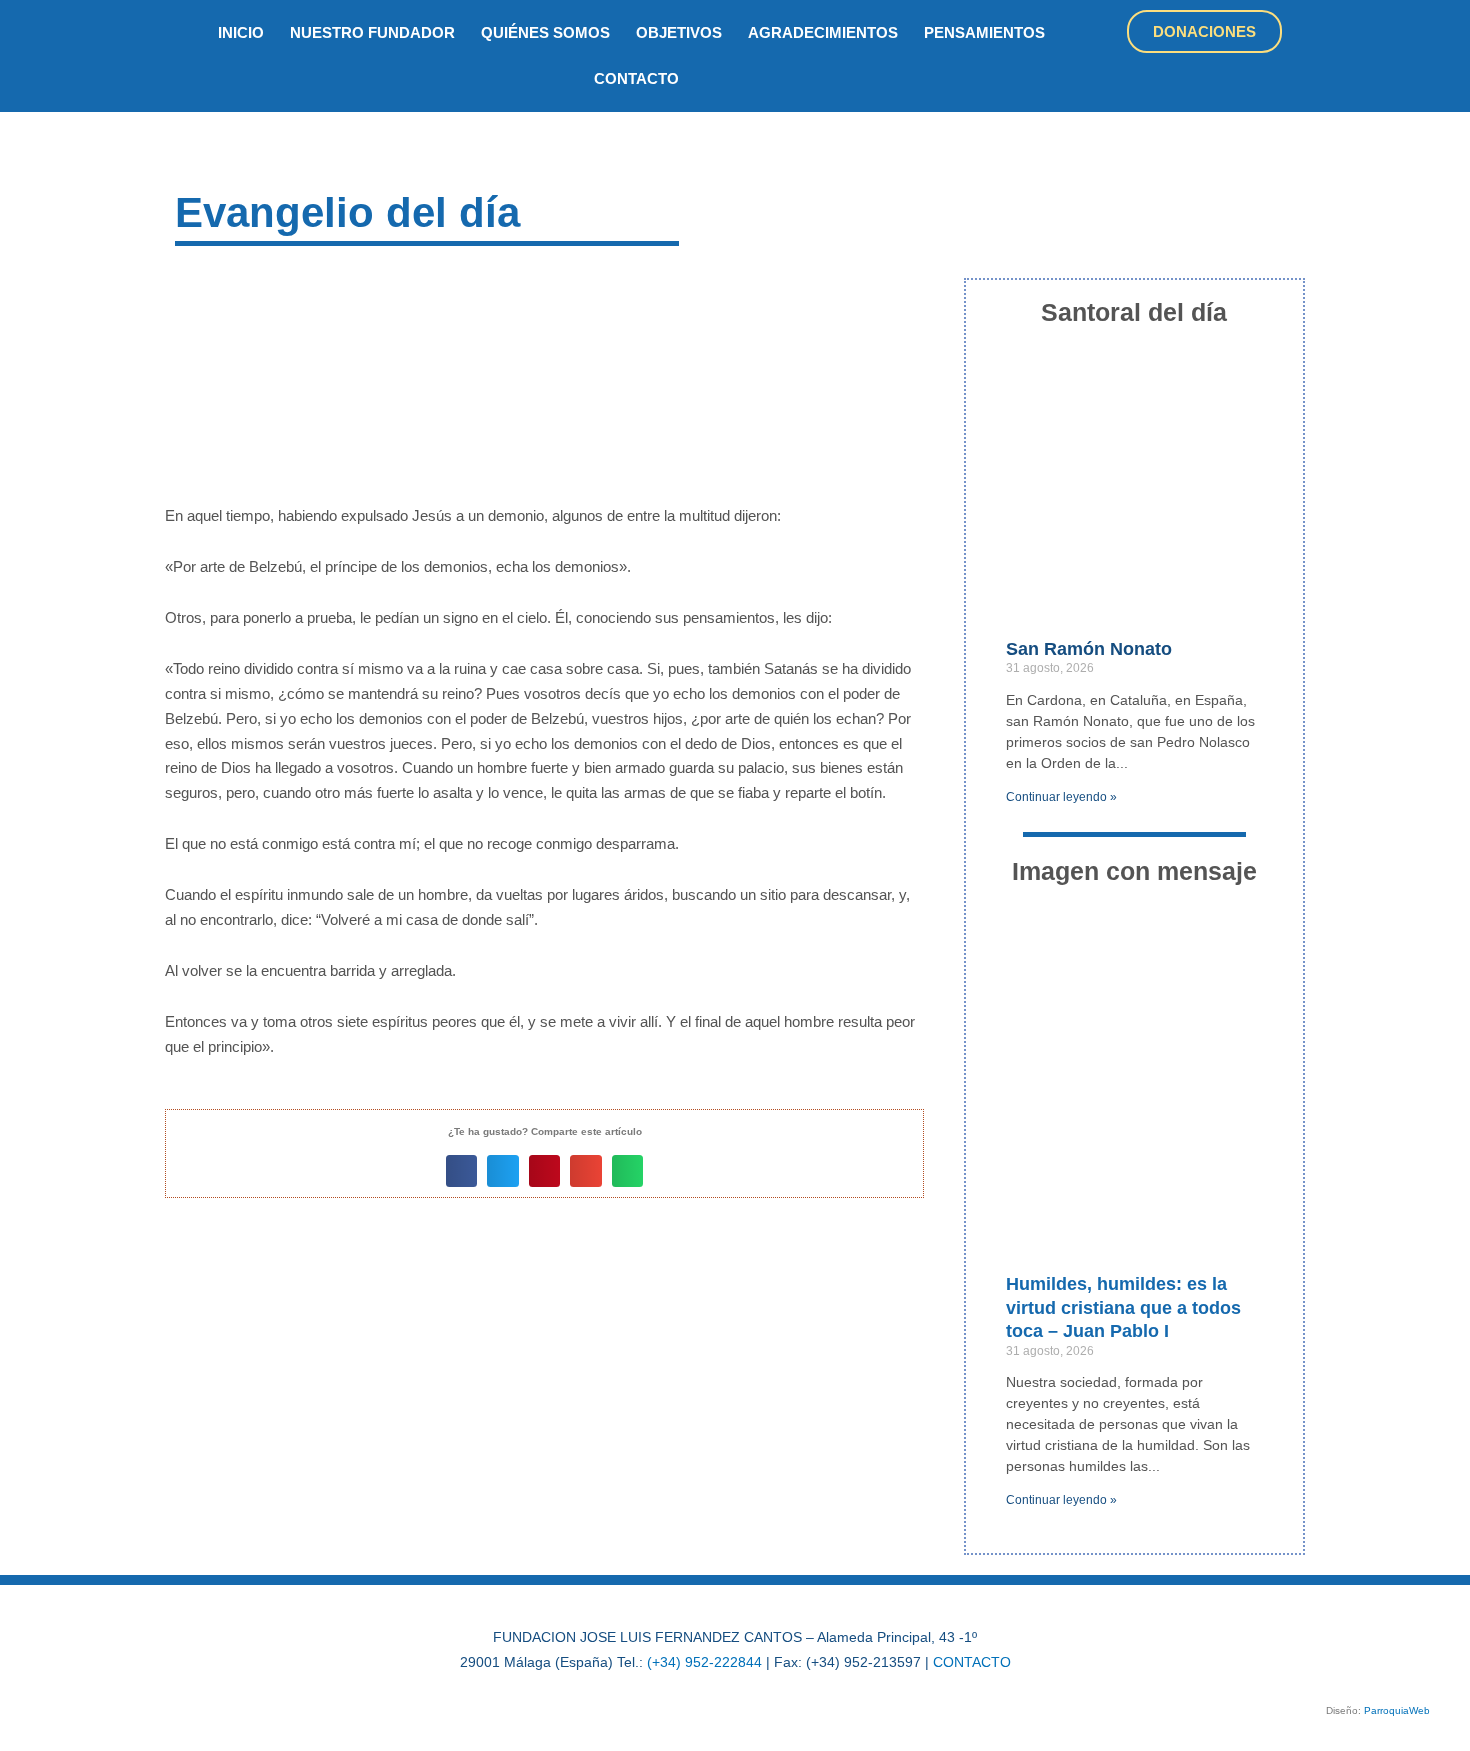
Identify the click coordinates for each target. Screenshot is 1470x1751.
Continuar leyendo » (1061, 797)
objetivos (679, 32)
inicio (241, 32)
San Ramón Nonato (1089, 649)
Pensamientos (984, 32)
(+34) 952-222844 (704, 1662)
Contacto (636, 78)
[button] (462, 1171)
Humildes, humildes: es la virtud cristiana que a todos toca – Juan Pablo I (1123, 1307)
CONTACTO (972, 1662)
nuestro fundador (372, 32)
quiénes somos (545, 32)
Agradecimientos (823, 32)
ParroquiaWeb (1397, 1710)
